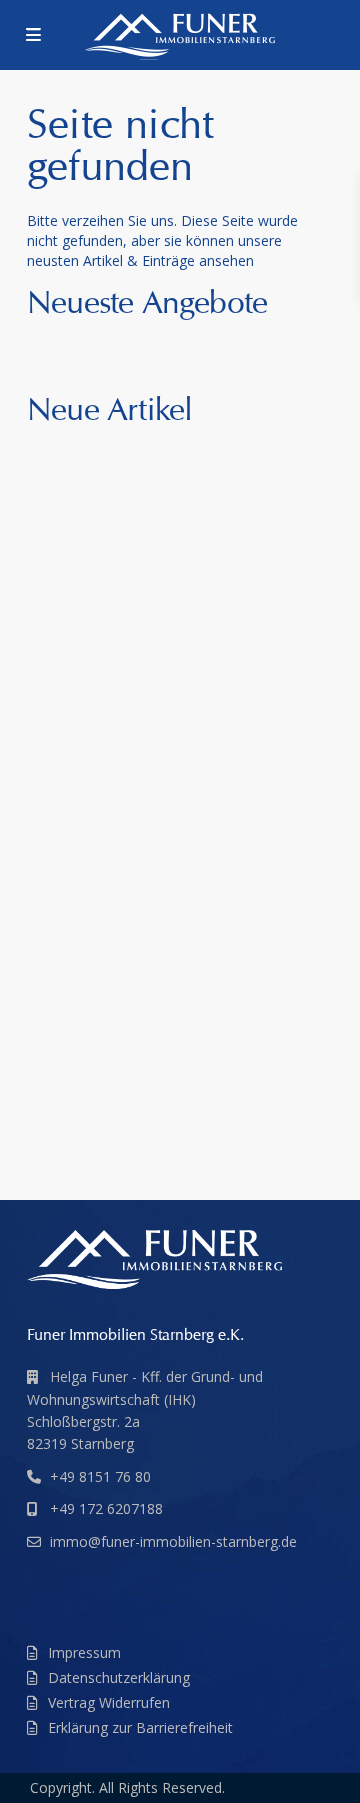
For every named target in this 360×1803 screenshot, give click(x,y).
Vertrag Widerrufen (109, 1702)
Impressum (84, 1652)
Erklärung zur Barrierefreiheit (140, 1727)
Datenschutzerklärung (119, 1677)
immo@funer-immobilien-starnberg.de (173, 1541)
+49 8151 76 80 (100, 1476)
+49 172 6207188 (106, 1508)
